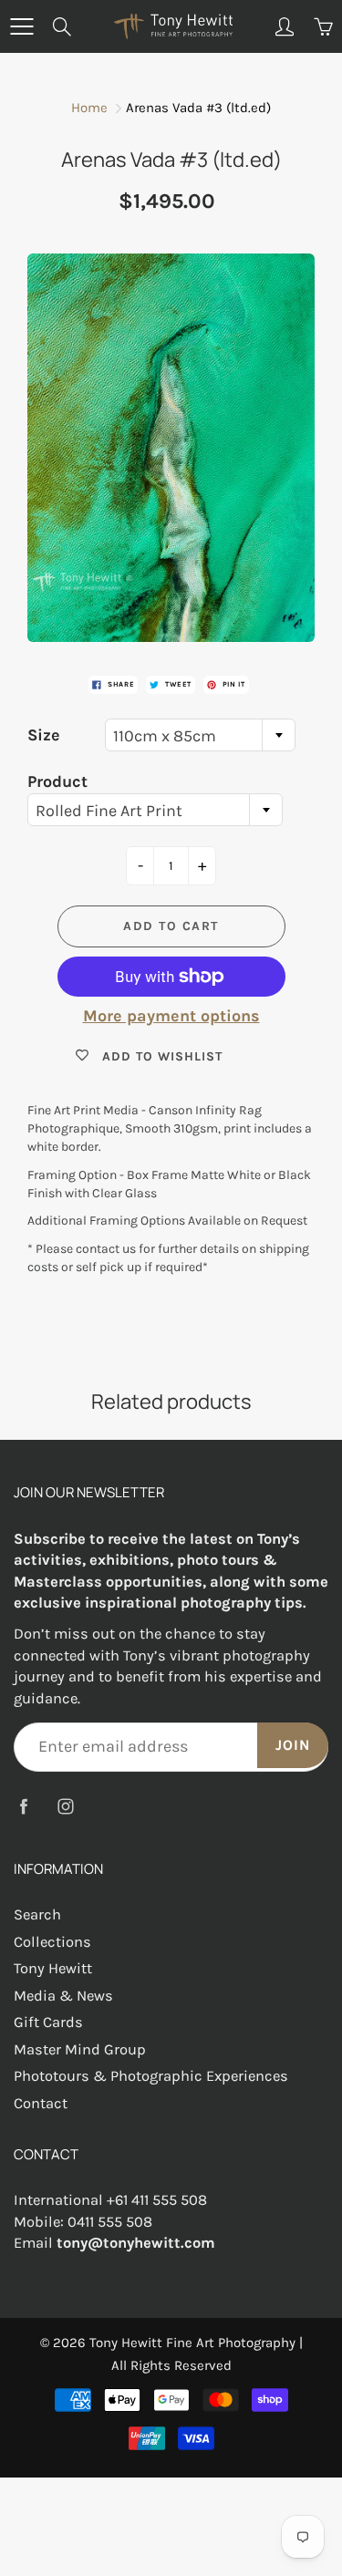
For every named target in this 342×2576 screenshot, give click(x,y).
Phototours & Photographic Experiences (151, 2076)
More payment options (171, 1016)
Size (44, 735)
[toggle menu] (21, 26)
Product (57, 781)
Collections (52, 1942)
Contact (41, 2103)
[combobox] (200, 735)
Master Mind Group (80, 2049)
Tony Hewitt (53, 1968)
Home (89, 108)
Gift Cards (48, 2022)
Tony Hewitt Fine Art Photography (192, 2343)
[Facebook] (23, 1806)
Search (37, 1914)
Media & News (63, 1996)
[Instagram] (65, 1806)
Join (293, 1745)
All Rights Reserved (171, 2365)
